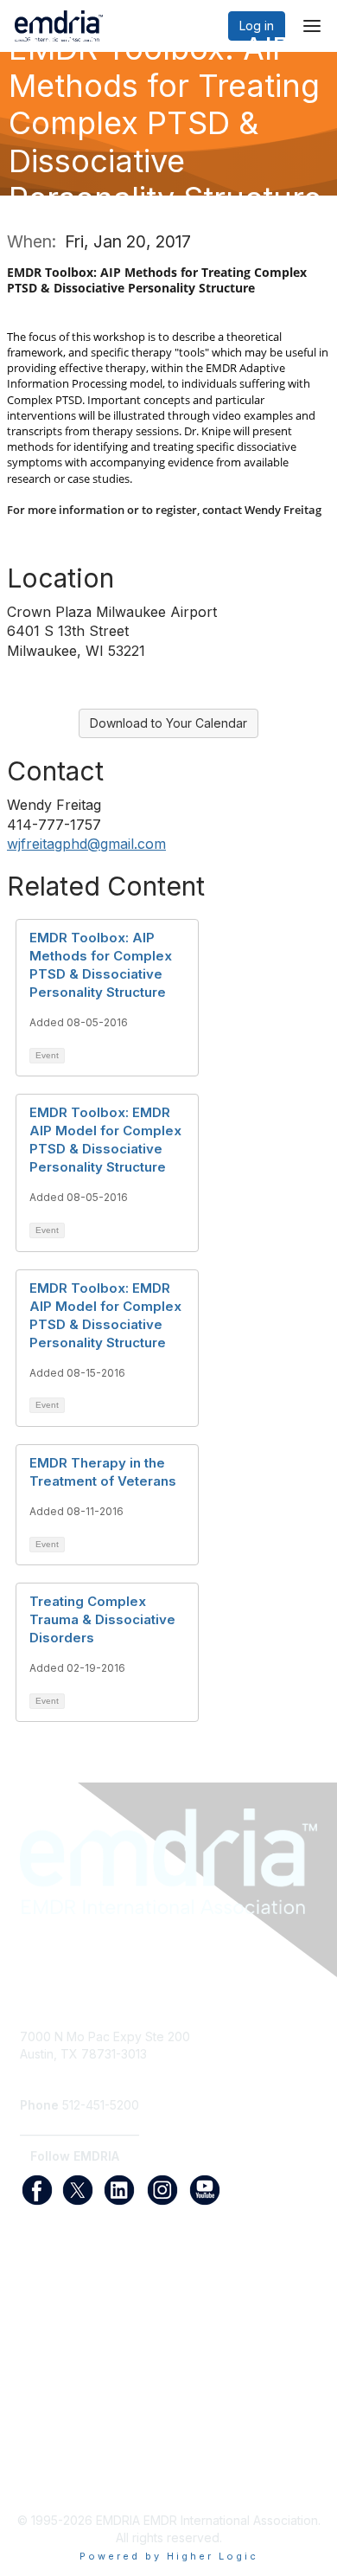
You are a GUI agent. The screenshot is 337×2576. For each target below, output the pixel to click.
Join (32, 2313)
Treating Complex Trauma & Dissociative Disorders (102, 1619)
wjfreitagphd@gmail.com (86, 844)
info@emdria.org (67, 2079)
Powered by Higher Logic (169, 2556)
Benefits (43, 2330)
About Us (46, 2460)
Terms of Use (58, 2478)
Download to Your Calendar (168, 723)
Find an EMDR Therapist (88, 2347)
